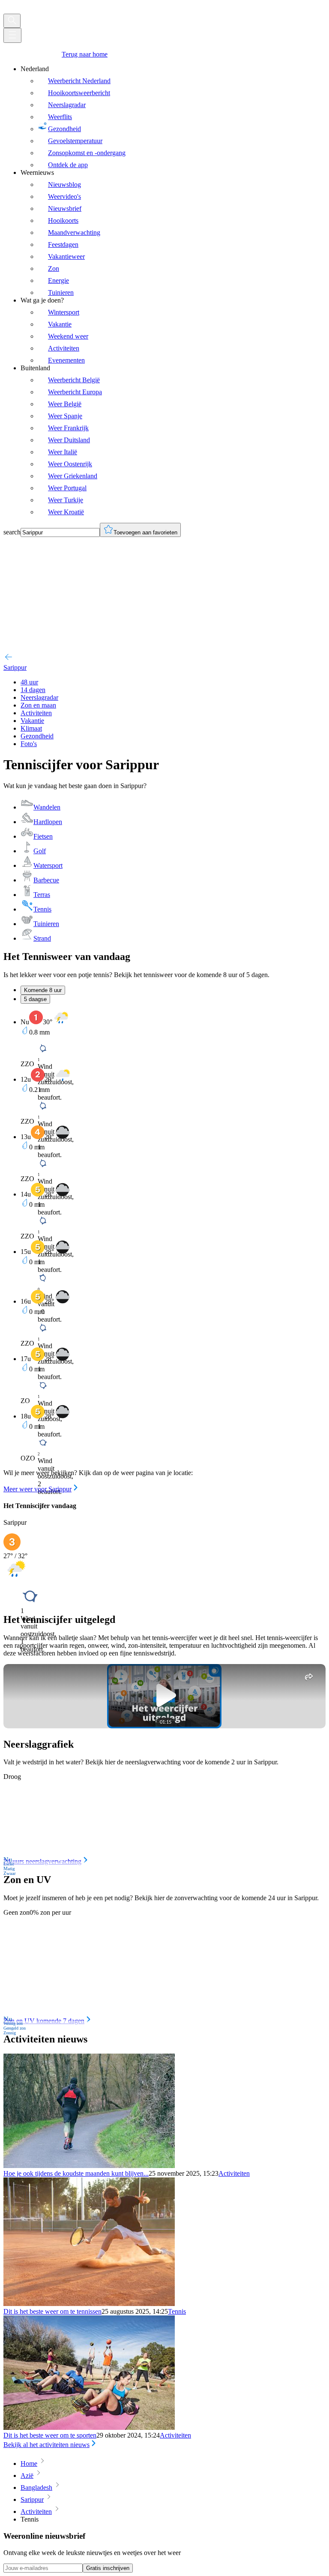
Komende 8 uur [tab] (43, 990)
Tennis (177, 2311)
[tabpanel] (164, 1252)
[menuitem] (173, 117)
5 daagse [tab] (35, 999)
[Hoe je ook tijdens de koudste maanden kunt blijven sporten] (89, 2166)
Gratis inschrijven (108, 2568)
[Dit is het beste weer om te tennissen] (89, 2304)
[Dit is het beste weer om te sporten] (89, 2428)
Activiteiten (234, 2173)
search (12, 532)
